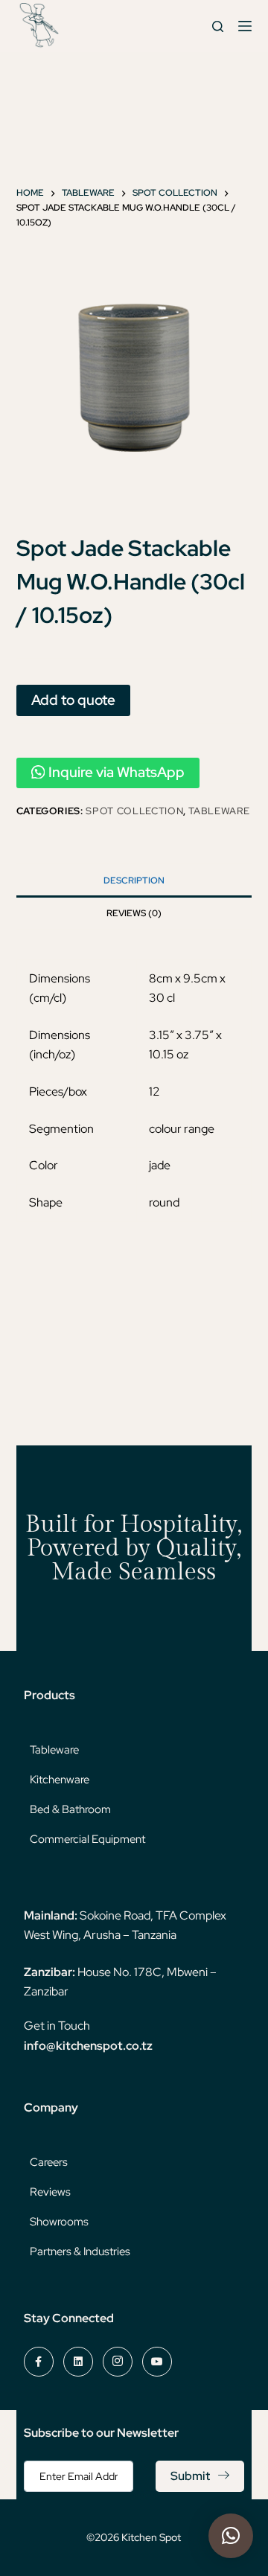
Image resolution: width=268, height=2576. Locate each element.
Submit (190, 2476)
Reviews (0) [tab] (134, 913)
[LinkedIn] (78, 2362)
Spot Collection (134, 811)
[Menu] (245, 26)
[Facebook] (39, 2362)
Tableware (219, 811)
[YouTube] (157, 2362)
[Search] (218, 26)
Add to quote (73, 700)
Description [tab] (134, 880)
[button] (231, 2536)
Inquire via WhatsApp (117, 772)
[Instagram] (118, 2362)
